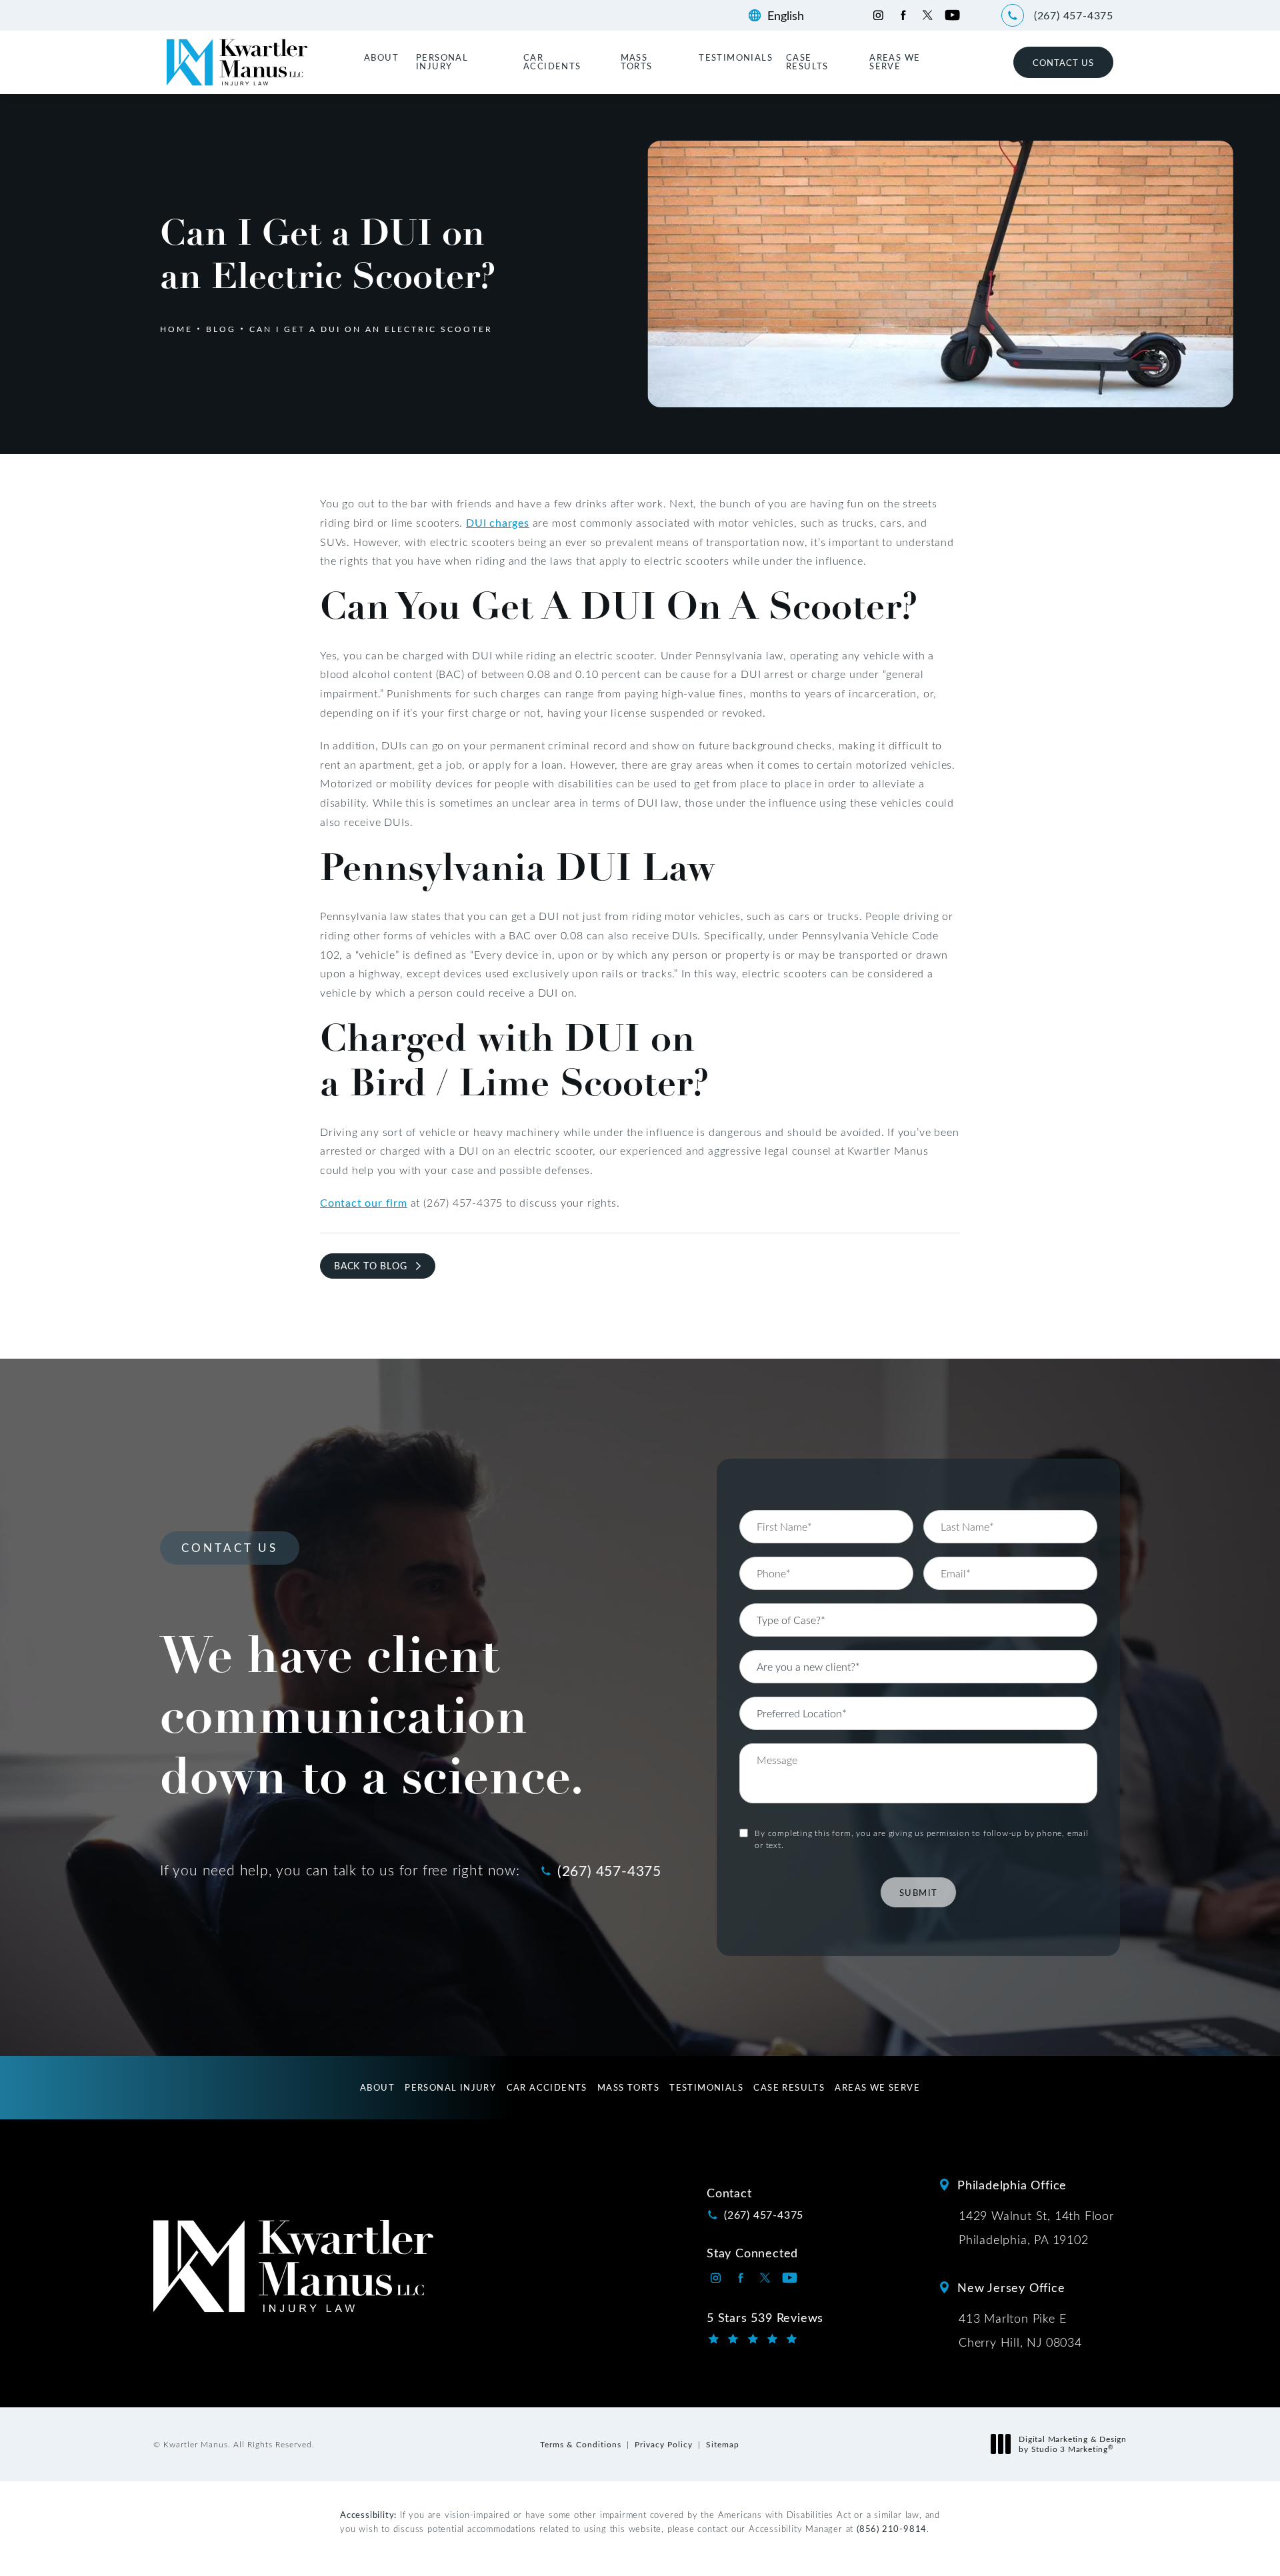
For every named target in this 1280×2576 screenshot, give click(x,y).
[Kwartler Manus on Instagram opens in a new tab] (878, 15)
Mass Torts (637, 61)
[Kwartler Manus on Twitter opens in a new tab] (928, 15)
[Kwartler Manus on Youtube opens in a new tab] (952, 15)
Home (176, 329)
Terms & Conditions (581, 2444)
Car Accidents (552, 61)
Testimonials (736, 57)
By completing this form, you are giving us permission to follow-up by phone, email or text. (922, 1839)
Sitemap (723, 2444)
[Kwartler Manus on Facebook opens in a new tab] (903, 15)
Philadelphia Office (1012, 2185)
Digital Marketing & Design (1072, 2444)
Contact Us (1063, 62)
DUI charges (498, 522)
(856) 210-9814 (892, 2528)
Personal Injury (442, 61)
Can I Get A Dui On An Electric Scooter (371, 329)
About (381, 57)
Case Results (807, 61)
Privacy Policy (664, 2444)
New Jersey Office (1011, 2287)
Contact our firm (364, 1202)
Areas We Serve (895, 61)
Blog (221, 329)
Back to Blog (371, 1266)
